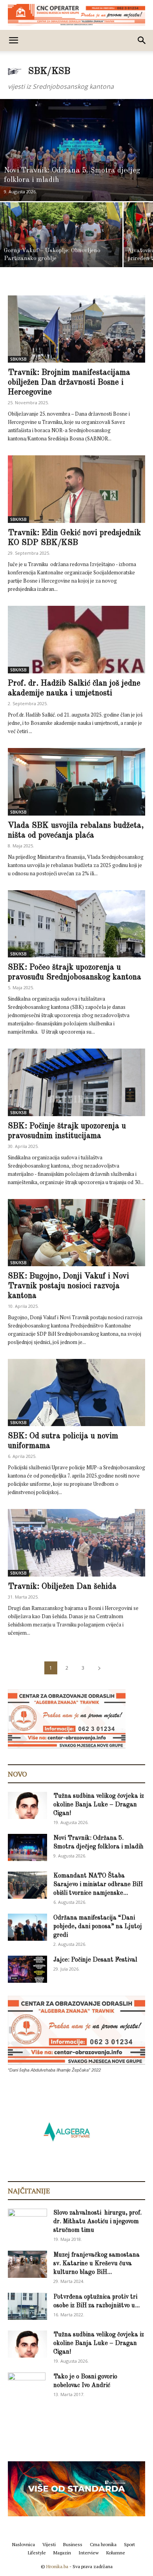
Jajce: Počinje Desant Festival (95, 1960)
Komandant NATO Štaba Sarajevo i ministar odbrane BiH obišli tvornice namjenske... (98, 1885)
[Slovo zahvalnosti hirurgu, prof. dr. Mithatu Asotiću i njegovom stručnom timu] (27, 2222)
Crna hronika (103, 2544)
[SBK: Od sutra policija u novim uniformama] (76, 1393)
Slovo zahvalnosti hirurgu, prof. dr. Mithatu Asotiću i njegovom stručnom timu (97, 2222)
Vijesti (49, 2544)
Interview (89, 2553)
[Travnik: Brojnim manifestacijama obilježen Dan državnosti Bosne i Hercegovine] (76, 329)
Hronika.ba (57, 2566)
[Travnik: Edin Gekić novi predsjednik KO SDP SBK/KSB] (76, 489)
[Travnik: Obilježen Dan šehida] (76, 1543)
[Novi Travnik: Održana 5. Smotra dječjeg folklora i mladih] (76, 150)
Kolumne (116, 2553)
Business (73, 2544)
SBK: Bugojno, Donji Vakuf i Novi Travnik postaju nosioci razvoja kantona (68, 1286)
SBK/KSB (18, 359)
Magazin (62, 2553)
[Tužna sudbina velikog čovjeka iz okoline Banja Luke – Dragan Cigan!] (27, 1805)
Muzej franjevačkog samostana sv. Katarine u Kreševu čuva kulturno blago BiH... (97, 2264)
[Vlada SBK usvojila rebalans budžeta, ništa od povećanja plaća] (76, 782)
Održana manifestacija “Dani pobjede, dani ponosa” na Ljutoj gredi (98, 1927)
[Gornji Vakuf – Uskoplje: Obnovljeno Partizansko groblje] (61, 235)
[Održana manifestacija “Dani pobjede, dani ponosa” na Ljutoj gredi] (27, 1927)
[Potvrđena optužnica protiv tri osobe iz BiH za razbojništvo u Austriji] (27, 2306)
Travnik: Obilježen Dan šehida (62, 1587)
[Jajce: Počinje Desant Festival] (27, 1969)
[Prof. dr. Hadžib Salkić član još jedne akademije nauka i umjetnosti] (76, 640)
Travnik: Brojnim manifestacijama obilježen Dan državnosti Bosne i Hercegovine (69, 382)
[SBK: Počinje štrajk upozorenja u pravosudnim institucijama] (76, 1082)
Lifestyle (37, 2553)
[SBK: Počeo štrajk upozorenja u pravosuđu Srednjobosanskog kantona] (76, 924)
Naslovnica (24, 2544)
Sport (129, 2544)
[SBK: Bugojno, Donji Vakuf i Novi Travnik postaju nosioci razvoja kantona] (76, 1233)
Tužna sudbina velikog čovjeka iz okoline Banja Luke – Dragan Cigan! (99, 1805)
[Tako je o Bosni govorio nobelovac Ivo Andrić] (27, 2386)
